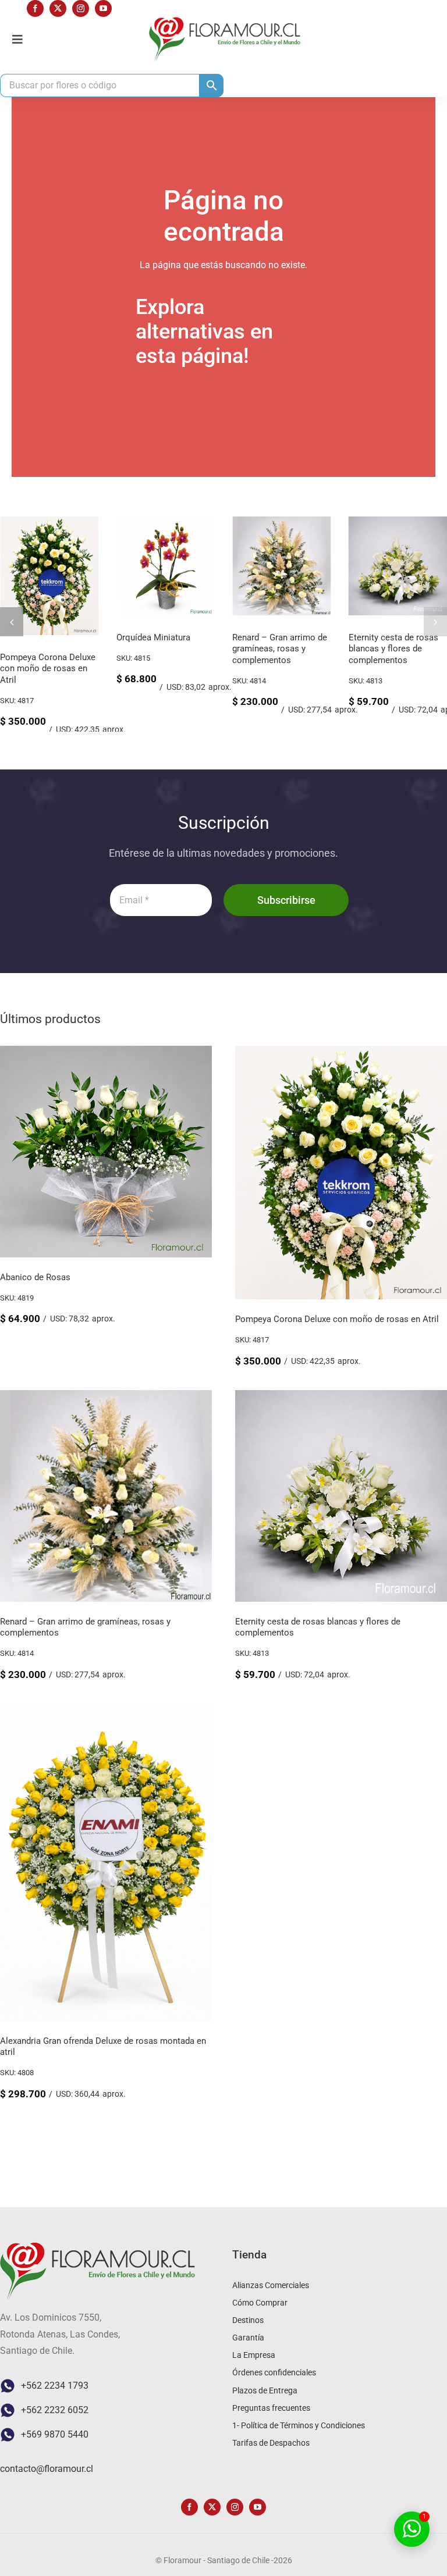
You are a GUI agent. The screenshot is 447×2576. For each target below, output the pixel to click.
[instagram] (81, 8)
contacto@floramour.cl (47, 2469)
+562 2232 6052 (55, 2410)
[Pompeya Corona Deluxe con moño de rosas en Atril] (49, 522)
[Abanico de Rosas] (106, 1054)
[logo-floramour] (225, 21)
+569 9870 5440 (55, 2434)
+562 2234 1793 (55, 2386)
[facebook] (35, 8)
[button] (12, 622)
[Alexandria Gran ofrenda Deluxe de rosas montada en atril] (106, 1711)
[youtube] (103, 8)
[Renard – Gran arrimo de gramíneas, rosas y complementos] (282, 522)
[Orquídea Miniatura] (166, 522)
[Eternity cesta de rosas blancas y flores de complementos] (341, 1398)
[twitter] (58, 8)
